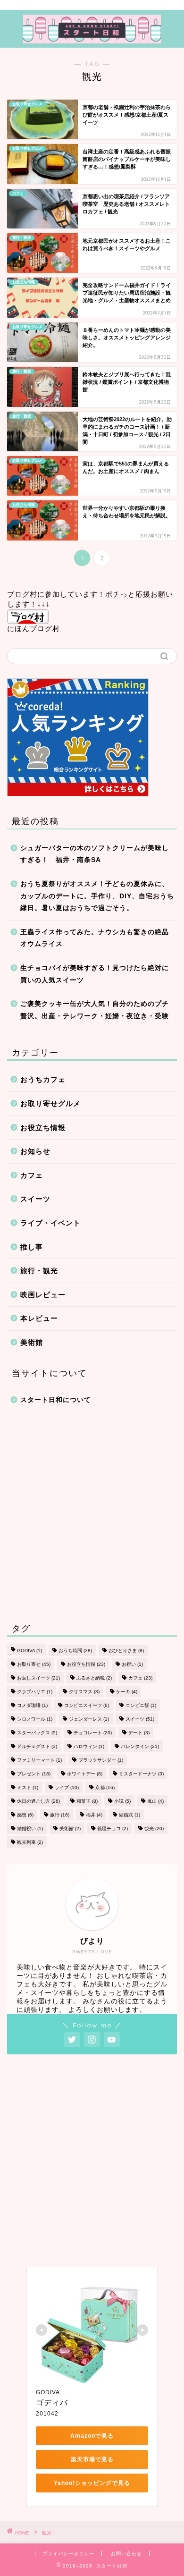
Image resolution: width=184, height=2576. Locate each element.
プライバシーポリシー (68, 2554)
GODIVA (29, 1651)
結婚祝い (30, 1829)
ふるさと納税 (94, 1678)
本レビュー (39, 1318)
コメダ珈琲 (32, 1705)
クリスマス (84, 1692)
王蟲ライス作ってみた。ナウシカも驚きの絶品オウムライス (95, 938)
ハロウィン (89, 1746)
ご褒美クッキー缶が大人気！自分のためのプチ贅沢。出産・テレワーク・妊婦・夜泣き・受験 (95, 1010)
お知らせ (35, 1151)
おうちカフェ (43, 1079)
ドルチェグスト (37, 1746)
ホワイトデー (85, 1774)
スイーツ (35, 1199)
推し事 (32, 1247)
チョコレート (93, 1733)
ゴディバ (52, 2403)
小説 (122, 1801)
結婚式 (130, 1815)
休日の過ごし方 (38, 1801)
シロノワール (35, 1719)
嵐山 (155, 1801)
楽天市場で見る (92, 2459)
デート (139, 1733)
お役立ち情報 (43, 1128)
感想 (25, 1815)
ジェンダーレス (89, 1719)
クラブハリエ (35, 1692)
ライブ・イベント (50, 1223)
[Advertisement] (92, 1512)
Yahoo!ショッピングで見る (92, 2483)
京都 (105, 1787)
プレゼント (34, 1774)
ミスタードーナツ (141, 1774)
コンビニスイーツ (87, 1705)
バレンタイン (140, 1746)
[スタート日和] (92, 38)
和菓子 (87, 1801)
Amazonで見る (92, 2436)
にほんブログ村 (33, 629)
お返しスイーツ (38, 1678)
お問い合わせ (126, 2554)
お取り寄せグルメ (50, 1103)
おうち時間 (75, 1651)
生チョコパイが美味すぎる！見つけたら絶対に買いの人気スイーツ (95, 974)
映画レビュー (43, 1295)
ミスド (28, 1787)
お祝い (132, 1664)
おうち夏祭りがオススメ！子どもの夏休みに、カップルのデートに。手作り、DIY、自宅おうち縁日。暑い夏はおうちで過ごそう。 (97, 896)
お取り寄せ (34, 1664)
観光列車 (30, 1842)
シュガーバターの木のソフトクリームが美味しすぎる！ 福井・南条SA (95, 854)
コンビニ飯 (141, 1705)
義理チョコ (113, 1829)
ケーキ (127, 1692)
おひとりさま (126, 1651)
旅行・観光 (39, 1271)
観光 (154, 1829)
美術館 (32, 1342)
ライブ (67, 1787)
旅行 (60, 1815)
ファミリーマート (39, 1760)
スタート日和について (56, 1400)
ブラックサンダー (101, 1760)
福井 (94, 1815)
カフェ (32, 1175)
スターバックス (37, 1733)
